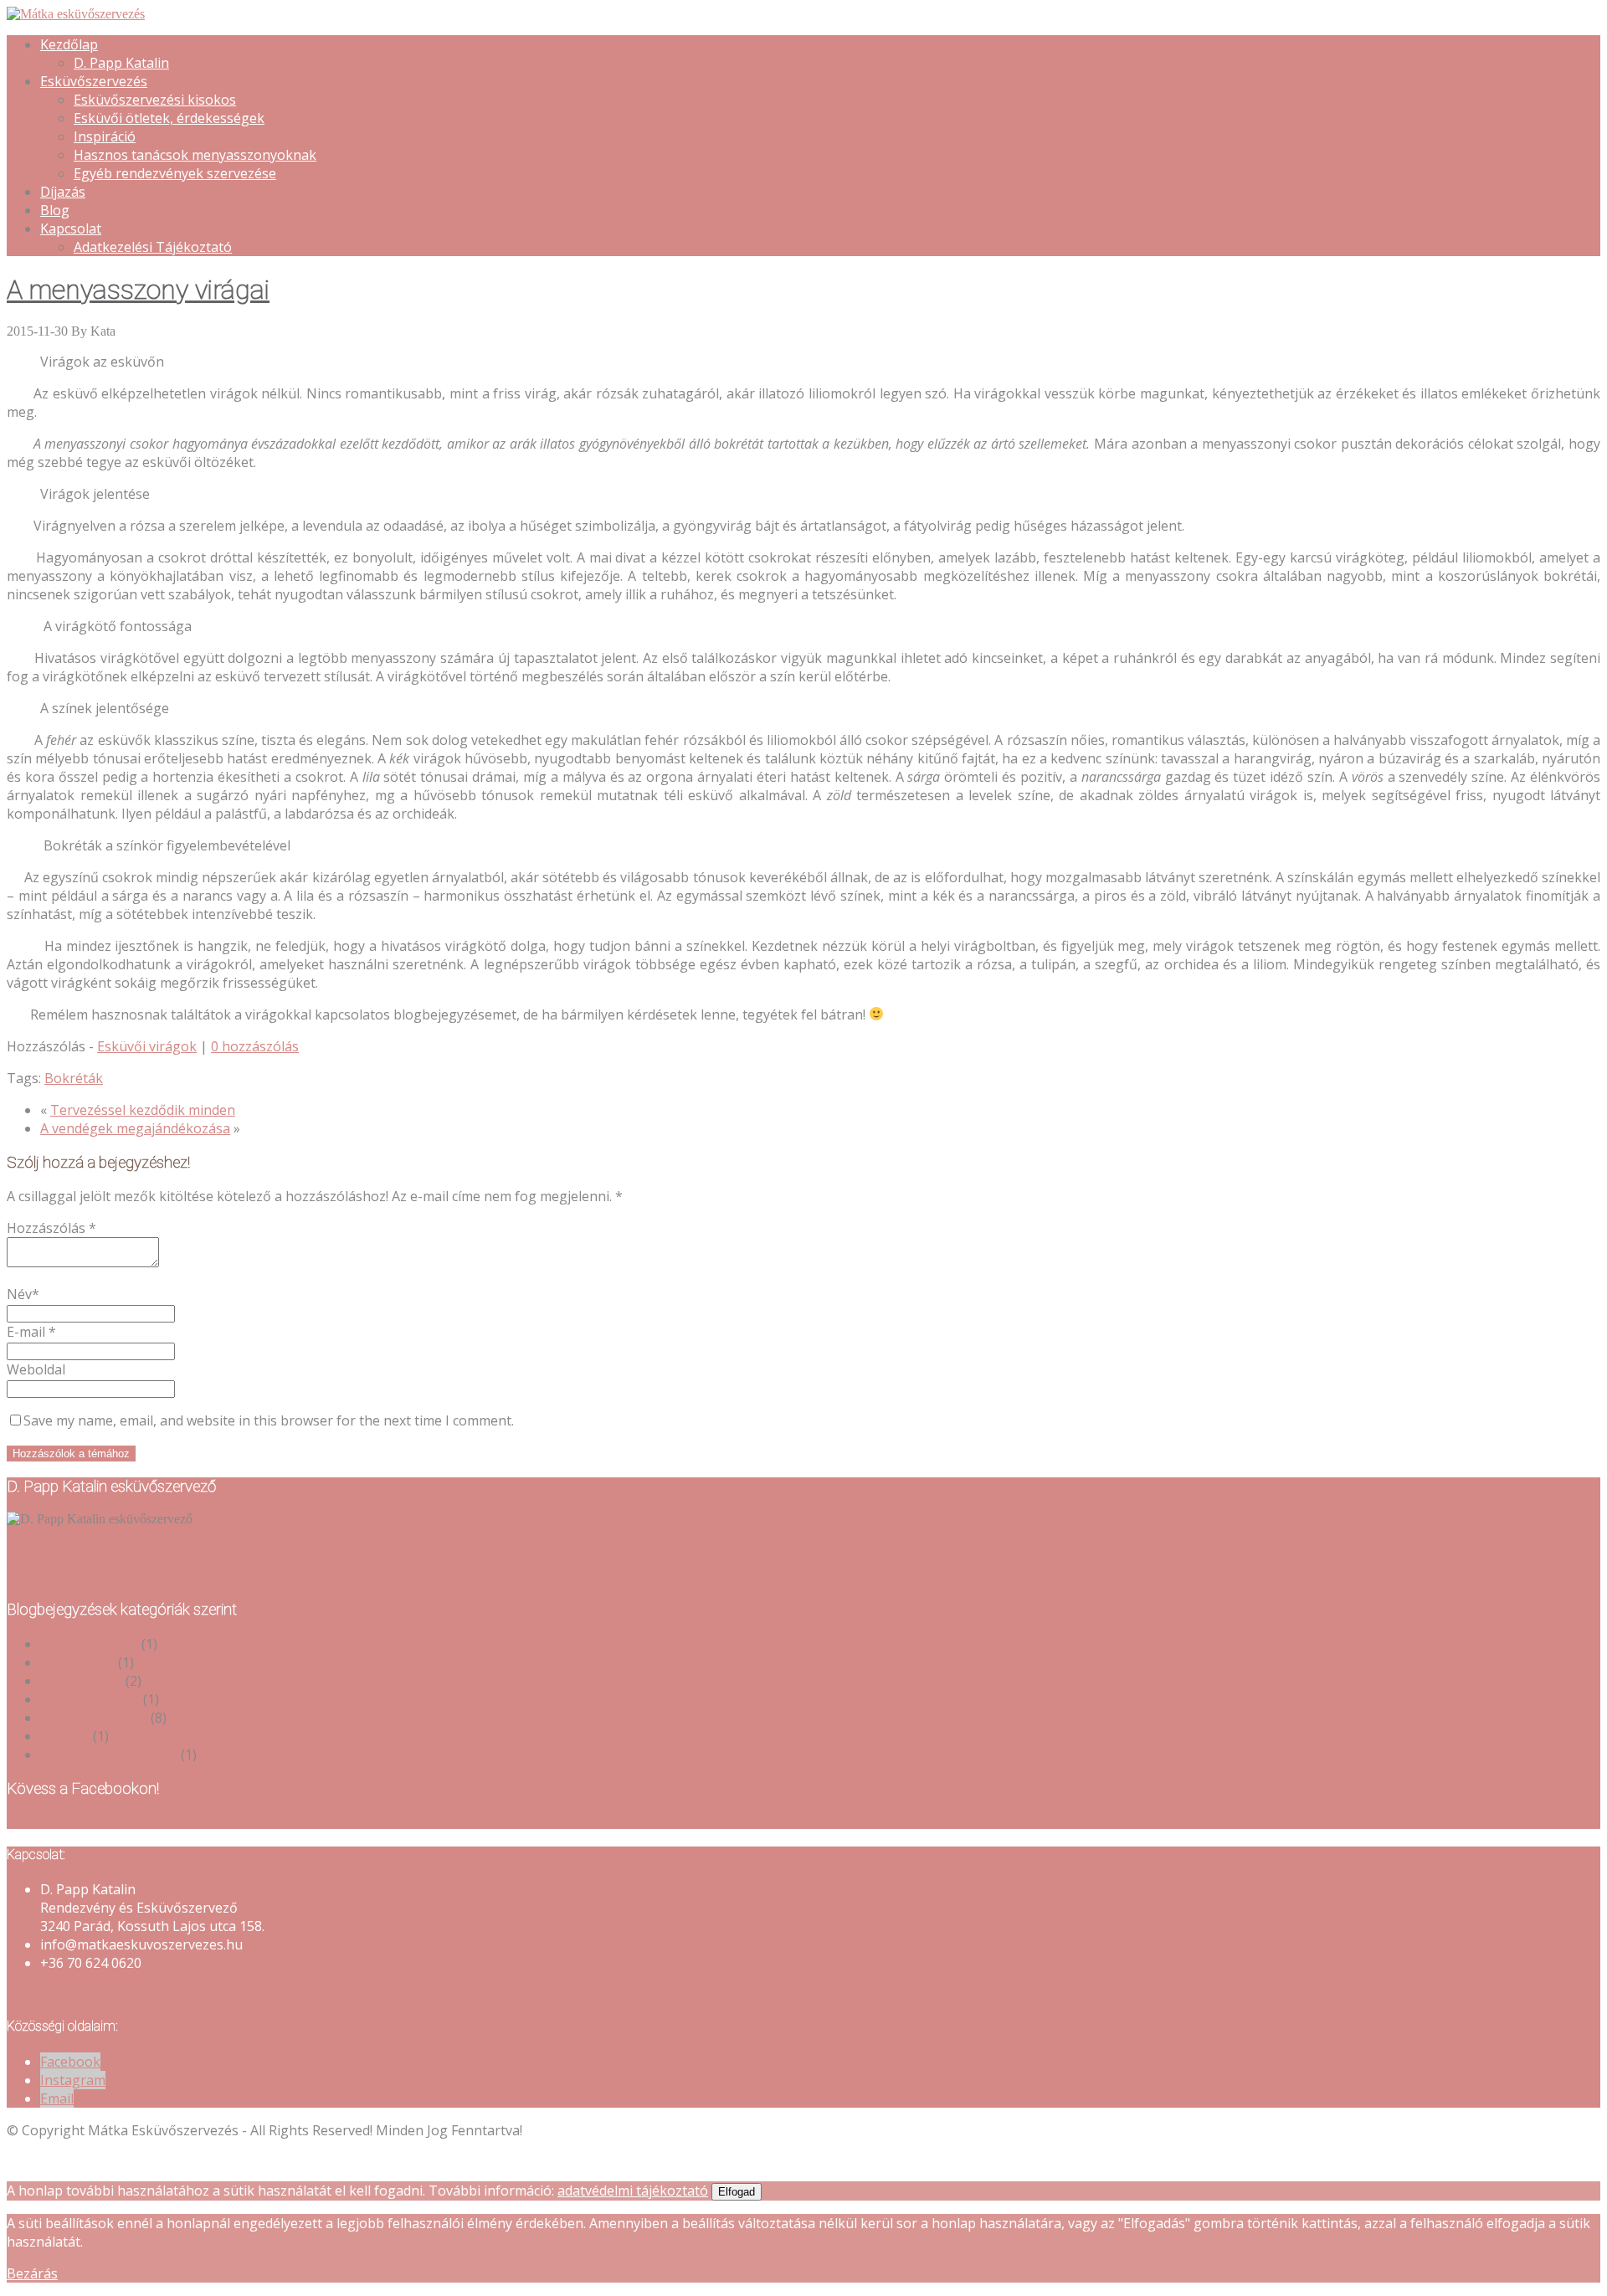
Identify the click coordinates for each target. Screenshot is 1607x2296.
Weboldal (36, 1369)
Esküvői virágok (147, 1046)
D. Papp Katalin (121, 63)
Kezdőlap (69, 44)
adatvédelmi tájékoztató (633, 2191)
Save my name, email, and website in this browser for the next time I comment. (269, 1420)
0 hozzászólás (255, 1046)
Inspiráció (105, 136)
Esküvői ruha (81, 1681)
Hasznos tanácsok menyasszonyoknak (195, 155)
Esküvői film (77, 1662)
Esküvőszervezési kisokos (155, 100)
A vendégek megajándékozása (135, 1128)
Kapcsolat (71, 229)
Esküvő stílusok (89, 1644)
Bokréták (74, 1078)
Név (23, 1294)
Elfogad (737, 2192)
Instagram (73, 2080)
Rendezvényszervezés (109, 1754)
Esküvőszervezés (94, 81)
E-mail (31, 1332)
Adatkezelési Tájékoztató (153, 247)
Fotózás (65, 1736)
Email (57, 2098)
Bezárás (32, 2273)
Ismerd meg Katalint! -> (70, 1562)
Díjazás (63, 192)
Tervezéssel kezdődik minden (143, 1110)
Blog (55, 210)
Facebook (70, 2062)
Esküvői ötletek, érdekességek (169, 118)
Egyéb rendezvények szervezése (175, 173)
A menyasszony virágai (138, 290)
